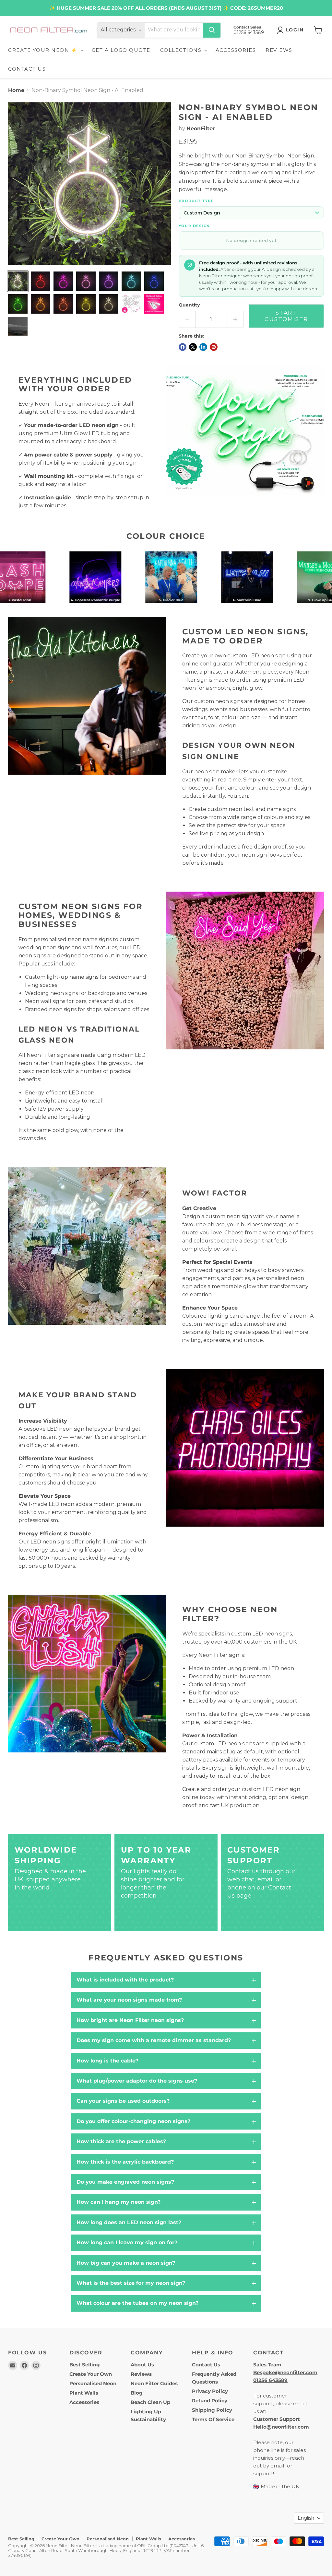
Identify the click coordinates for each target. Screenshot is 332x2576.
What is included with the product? (125, 1980)
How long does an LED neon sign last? (129, 2222)
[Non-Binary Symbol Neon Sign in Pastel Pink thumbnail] (86, 281)
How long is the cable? (107, 2061)
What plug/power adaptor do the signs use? (137, 2081)
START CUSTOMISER (286, 316)
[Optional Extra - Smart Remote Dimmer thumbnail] (154, 304)
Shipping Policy (212, 2410)
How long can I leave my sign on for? (127, 2242)
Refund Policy (210, 2401)
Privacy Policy (210, 2391)
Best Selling (85, 2365)
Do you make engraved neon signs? (125, 2182)
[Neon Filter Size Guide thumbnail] (18, 327)
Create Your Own (91, 2374)
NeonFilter (201, 128)
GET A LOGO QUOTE (121, 50)
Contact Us (206, 2365)
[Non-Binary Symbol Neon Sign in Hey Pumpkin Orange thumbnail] (41, 304)
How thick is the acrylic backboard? (125, 2162)
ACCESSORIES (236, 50)
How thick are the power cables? (121, 2141)
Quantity (189, 305)
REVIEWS (279, 50)
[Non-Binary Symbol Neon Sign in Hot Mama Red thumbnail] (41, 281)
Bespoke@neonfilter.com (285, 2372)
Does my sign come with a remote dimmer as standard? (154, 2040)
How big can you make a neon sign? (126, 2263)
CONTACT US (27, 69)
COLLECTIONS (182, 50)
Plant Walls (84, 2393)
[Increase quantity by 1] (235, 319)
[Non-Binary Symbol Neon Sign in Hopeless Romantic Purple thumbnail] (109, 281)
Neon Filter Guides (154, 2383)
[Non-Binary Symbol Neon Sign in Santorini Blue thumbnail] (154, 281)
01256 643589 (270, 2380)
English (306, 2518)
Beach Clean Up (150, 2402)
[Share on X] (193, 347)
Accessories (84, 2402)
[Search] (212, 30)
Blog (137, 2393)
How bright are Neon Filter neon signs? (130, 2020)
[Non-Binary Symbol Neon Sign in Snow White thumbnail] (18, 281)
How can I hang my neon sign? (119, 2202)
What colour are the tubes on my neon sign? (137, 2303)
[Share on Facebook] (183, 347)
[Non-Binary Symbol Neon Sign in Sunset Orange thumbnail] (63, 304)
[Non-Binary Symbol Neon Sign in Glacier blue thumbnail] (131, 281)
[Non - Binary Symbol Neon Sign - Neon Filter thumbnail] (86, 304)
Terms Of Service (213, 2419)
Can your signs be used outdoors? (123, 2101)
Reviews (141, 2374)
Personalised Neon (93, 2383)
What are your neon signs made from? (129, 2000)
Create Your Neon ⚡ (44, 50)
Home (16, 90)
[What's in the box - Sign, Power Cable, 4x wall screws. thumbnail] (131, 304)
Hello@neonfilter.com (281, 2427)
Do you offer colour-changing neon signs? (133, 2121)
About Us (142, 2365)
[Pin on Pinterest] (214, 347)
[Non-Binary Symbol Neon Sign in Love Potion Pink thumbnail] (63, 281)
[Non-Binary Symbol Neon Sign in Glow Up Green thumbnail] (18, 304)
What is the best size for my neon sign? (131, 2283)
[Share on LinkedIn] (203, 347)
